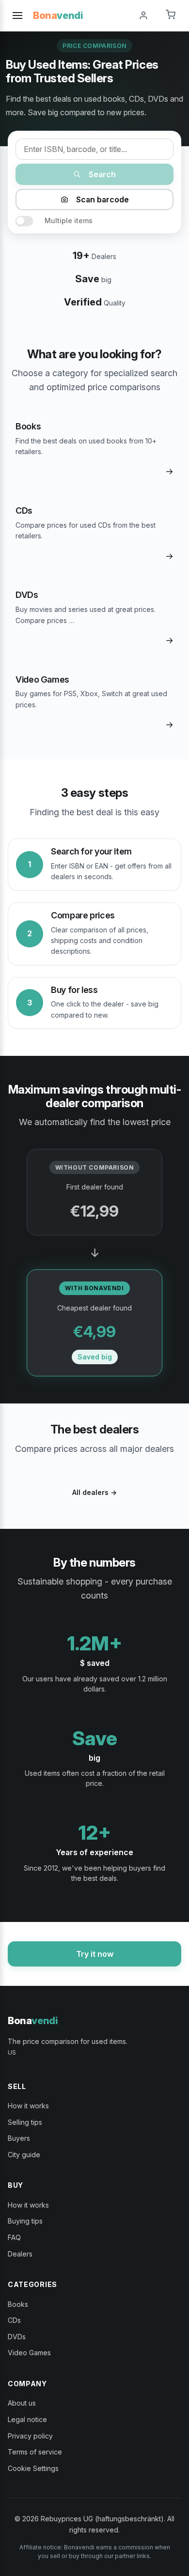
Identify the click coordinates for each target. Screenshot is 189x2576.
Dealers (20, 2254)
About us (22, 2403)
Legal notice (27, 2419)
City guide (24, 2155)
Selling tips (25, 2122)
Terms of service (35, 2452)
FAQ (14, 2237)
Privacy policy (30, 2436)
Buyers (19, 2138)
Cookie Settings (33, 2468)
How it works (28, 2106)
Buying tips (25, 2221)
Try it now (95, 1954)
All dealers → (94, 1492)
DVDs (17, 2337)
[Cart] (171, 15)
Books (18, 2304)
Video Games (29, 2353)
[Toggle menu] (17, 15)
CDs (14, 2320)
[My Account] (143, 15)
